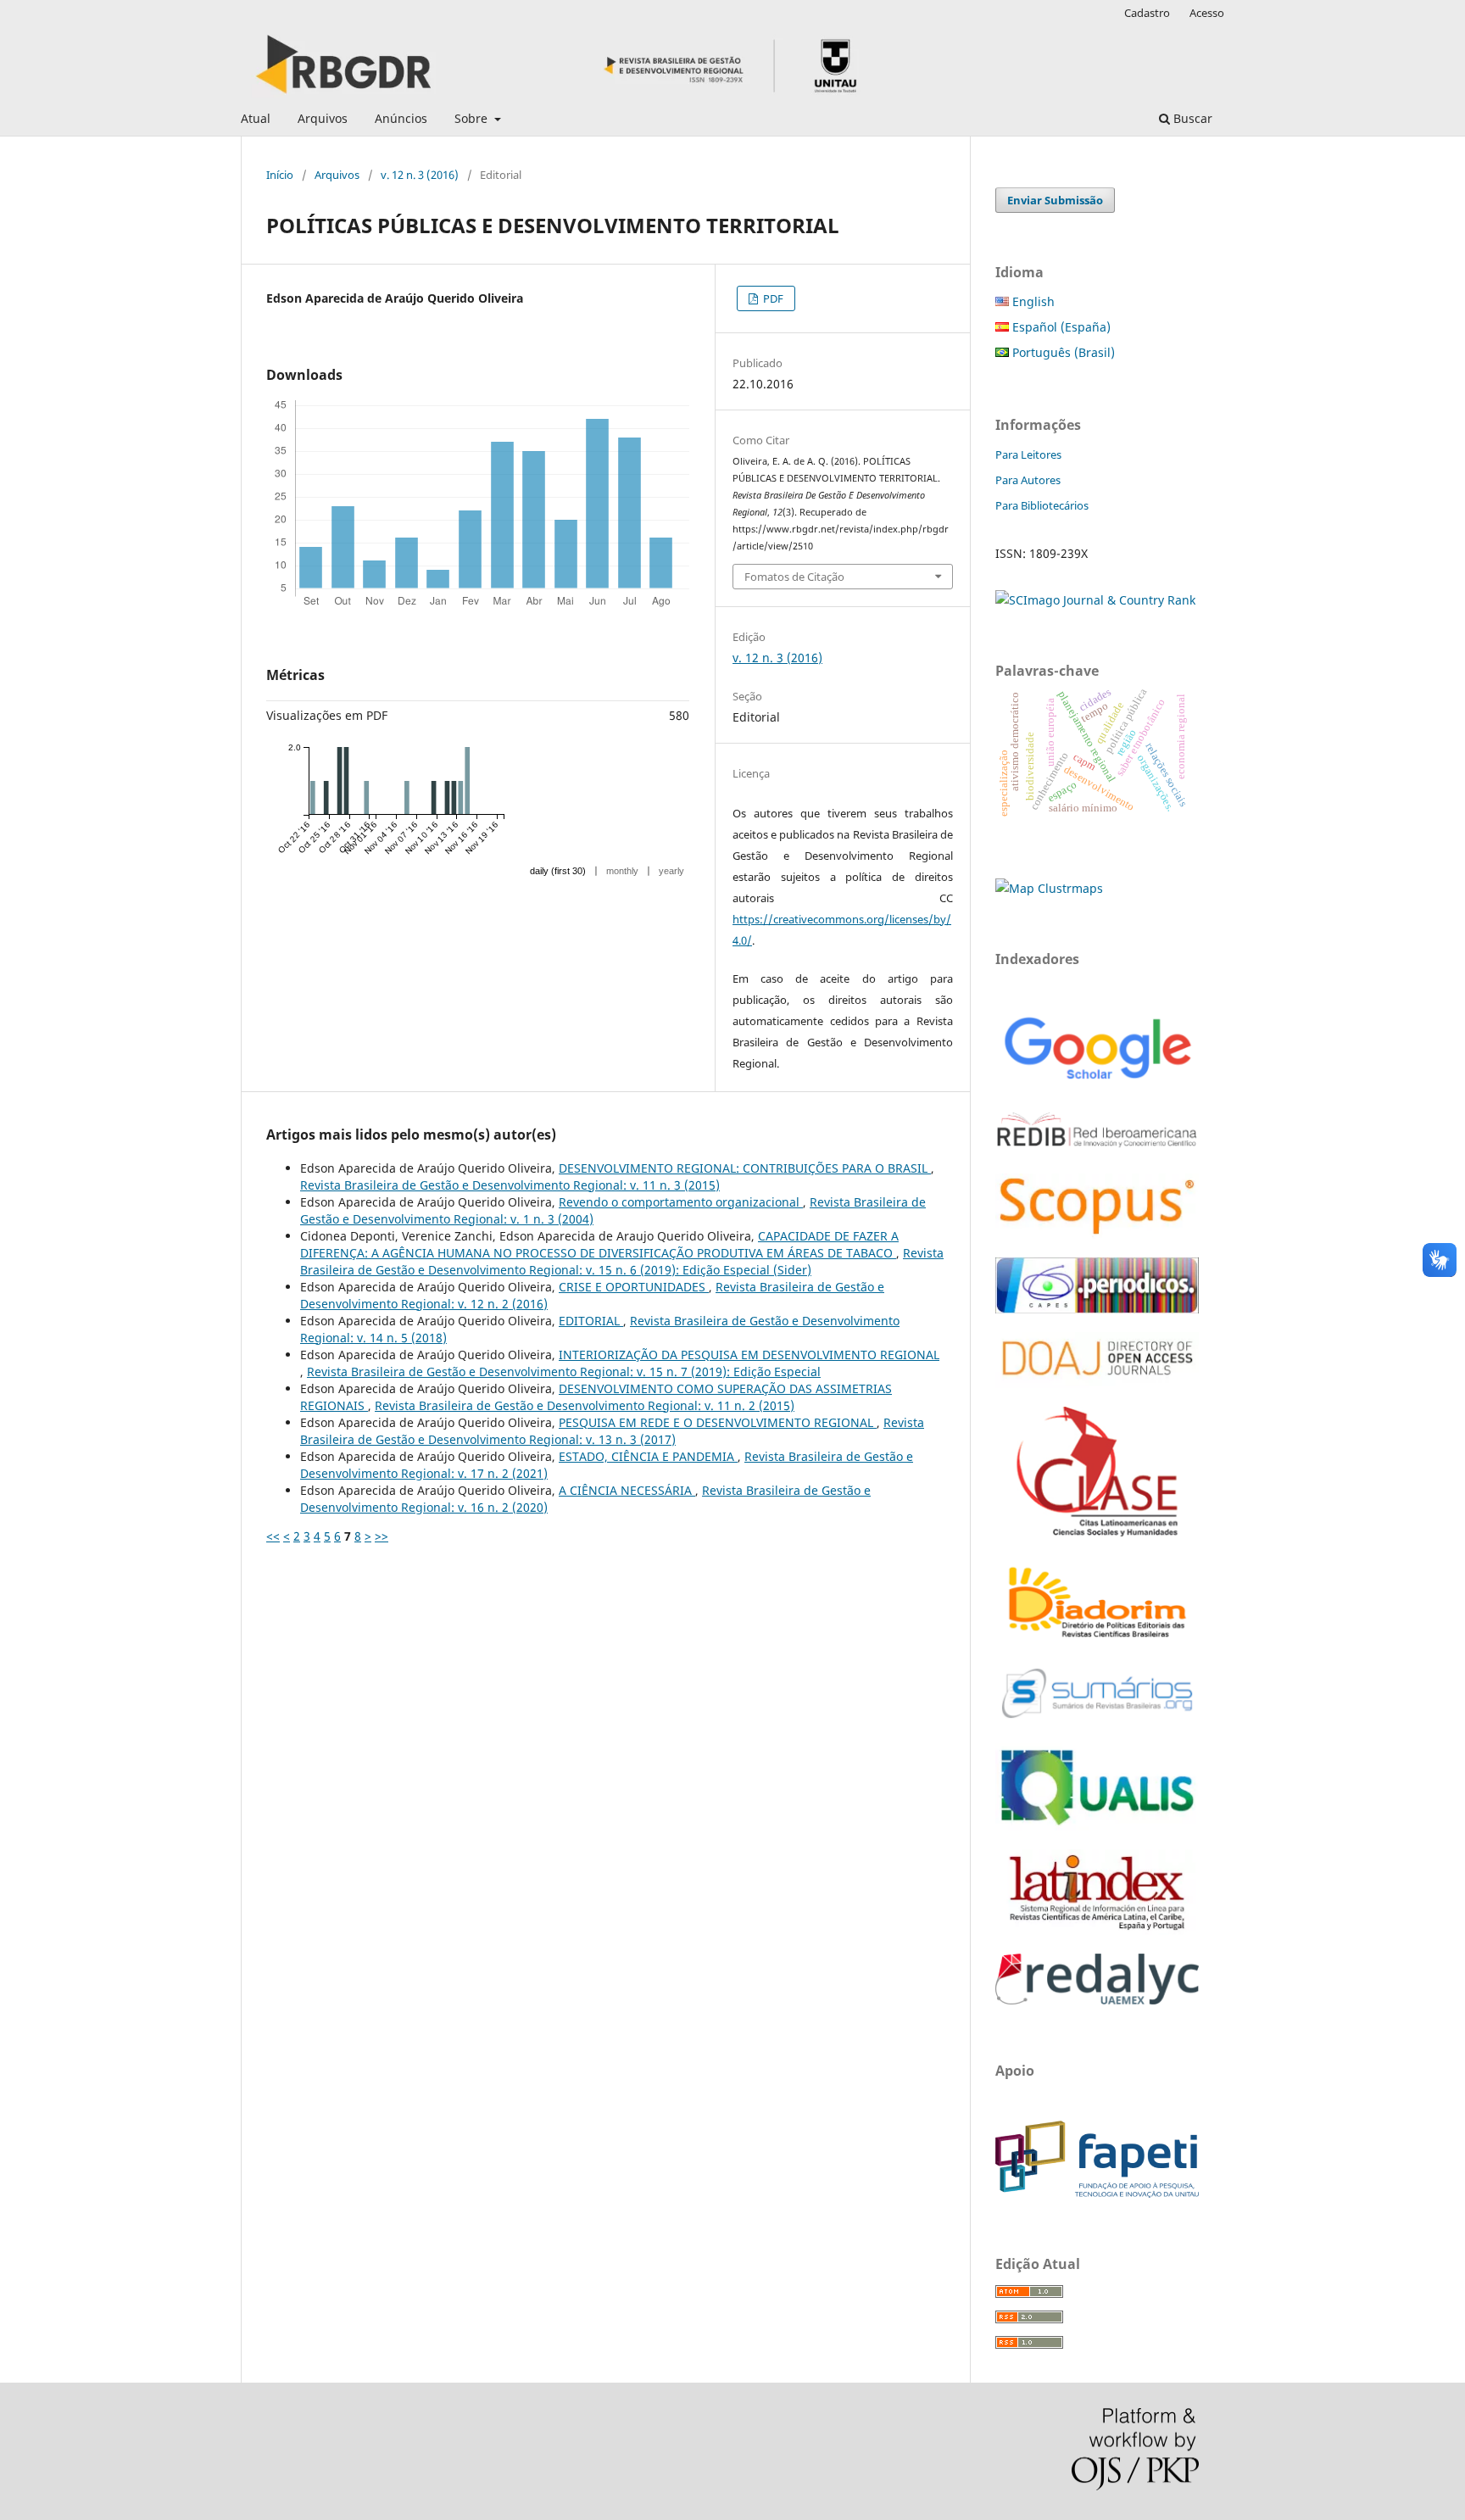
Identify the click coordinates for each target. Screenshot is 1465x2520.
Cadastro (1147, 13)
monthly (622, 871)
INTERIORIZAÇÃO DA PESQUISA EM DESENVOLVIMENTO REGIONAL (749, 1355)
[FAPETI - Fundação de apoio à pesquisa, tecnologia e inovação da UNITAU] (1097, 2193)
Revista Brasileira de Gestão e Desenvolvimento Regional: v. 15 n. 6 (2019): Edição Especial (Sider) (622, 1261)
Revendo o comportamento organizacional (681, 1202)
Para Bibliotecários (1042, 505)
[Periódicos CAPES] (1097, 1309)
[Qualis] (1097, 1826)
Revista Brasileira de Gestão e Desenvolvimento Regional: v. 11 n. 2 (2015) (585, 1405)
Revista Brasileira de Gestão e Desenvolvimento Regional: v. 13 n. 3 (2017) (612, 1431)
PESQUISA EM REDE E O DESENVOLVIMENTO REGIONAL (718, 1422)
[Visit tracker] (1049, 888)
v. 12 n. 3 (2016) (420, 175)
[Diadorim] (1097, 1639)
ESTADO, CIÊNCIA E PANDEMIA (648, 1456)
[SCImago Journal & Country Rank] (1095, 600)
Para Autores (1028, 480)
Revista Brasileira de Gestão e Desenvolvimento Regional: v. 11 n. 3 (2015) (510, 1185)
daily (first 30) (558, 871)
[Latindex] (1097, 1930)
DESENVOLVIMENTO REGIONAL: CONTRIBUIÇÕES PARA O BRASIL (745, 1168)
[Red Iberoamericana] (1097, 1150)
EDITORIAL (591, 1321)
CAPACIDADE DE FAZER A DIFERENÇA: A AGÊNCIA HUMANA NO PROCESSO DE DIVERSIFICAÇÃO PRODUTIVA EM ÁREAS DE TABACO (599, 1244)
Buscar (1191, 118)
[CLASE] (1097, 1532)
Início (280, 175)
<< (273, 1536)
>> (382, 1536)
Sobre (473, 118)
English (1032, 301)
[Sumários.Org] (1097, 1720)
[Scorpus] (1097, 1234)
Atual (256, 118)
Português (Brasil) (1062, 352)
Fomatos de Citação (794, 577)
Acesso (1207, 13)
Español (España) (1060, 327)
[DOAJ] (1097, 1383)
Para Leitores (1028, 454)
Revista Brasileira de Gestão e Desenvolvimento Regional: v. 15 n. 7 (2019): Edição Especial (564, 1372)
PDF (772, 298)
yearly (671, 871)
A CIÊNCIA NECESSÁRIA (627, 1490)
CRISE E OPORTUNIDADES (634, 1287)
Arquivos (323, 118)
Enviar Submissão (1055, 200)
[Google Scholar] (1097, 1082)
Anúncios (401, 118)
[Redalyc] (1097, 2000)
